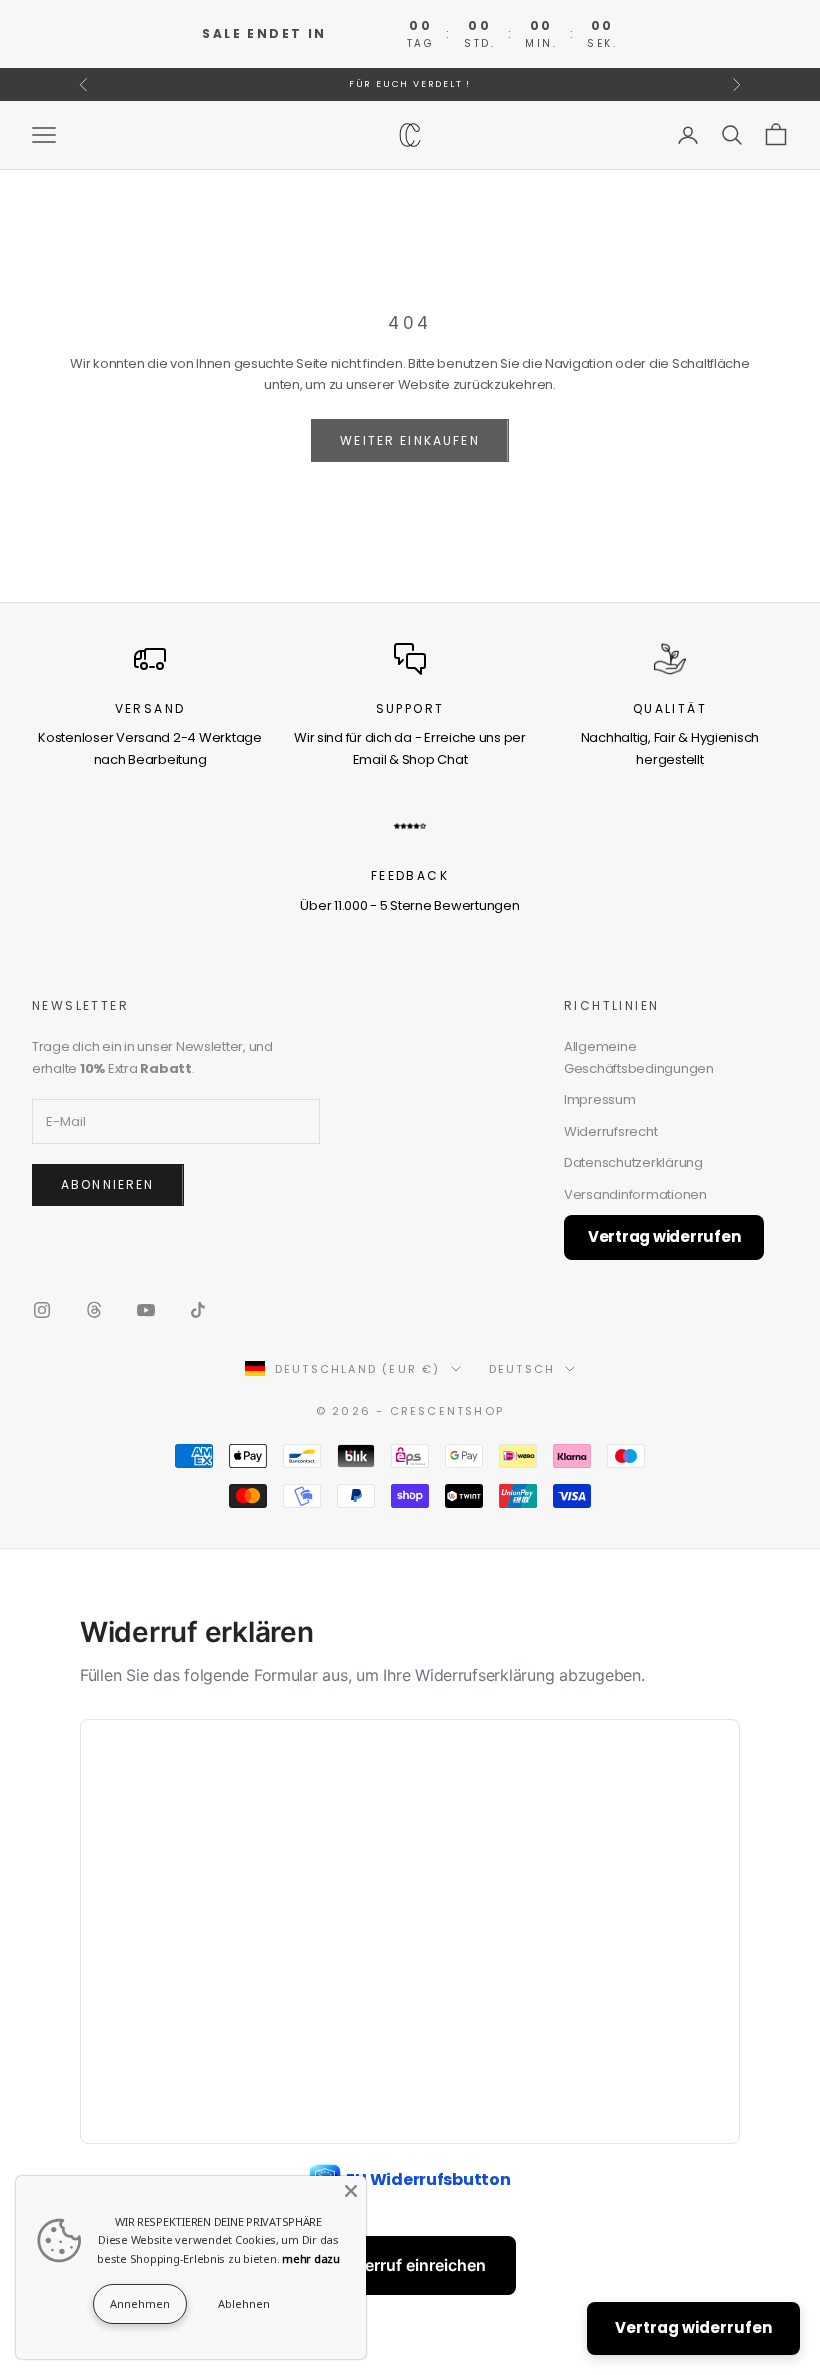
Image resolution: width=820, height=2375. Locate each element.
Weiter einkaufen (410, 440)
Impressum (600, 1099)
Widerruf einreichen (410, 2265)
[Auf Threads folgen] (94, 1310)
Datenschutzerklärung (633, 1162)
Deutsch (522, 1369)
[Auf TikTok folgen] (198, 1310)
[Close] (351, 2191)
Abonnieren (108, 1184)
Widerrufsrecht (610, 1131)
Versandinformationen (635, 1194)
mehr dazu (311, 2258)
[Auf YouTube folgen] (146, 1310)
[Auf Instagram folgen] (42, 1310)
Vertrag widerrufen (664, 1236)
